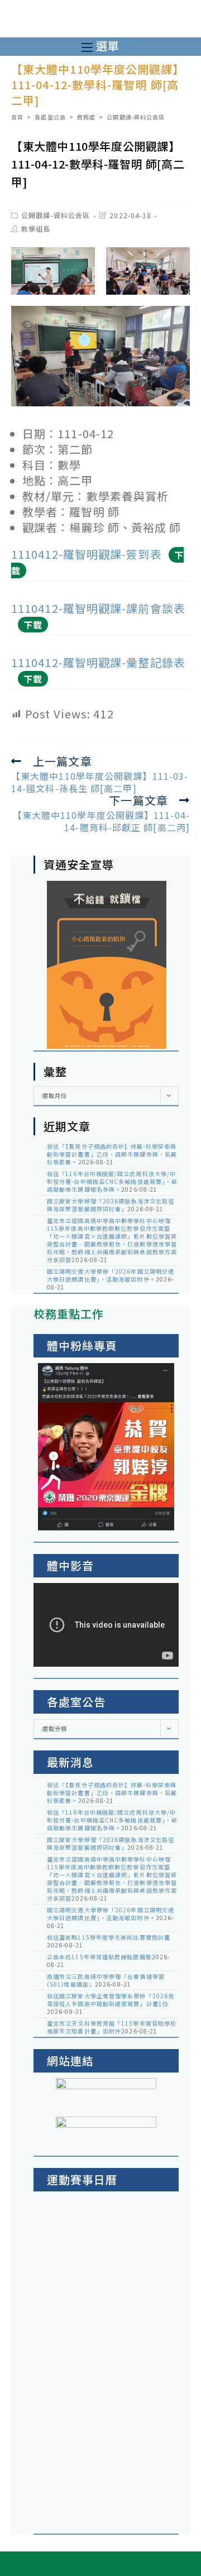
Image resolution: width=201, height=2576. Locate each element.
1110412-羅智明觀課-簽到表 (87, 554)
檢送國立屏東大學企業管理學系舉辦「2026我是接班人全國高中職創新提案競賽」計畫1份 (111, 2000)
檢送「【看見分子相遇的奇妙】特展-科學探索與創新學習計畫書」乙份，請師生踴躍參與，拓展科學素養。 (112, 1154)
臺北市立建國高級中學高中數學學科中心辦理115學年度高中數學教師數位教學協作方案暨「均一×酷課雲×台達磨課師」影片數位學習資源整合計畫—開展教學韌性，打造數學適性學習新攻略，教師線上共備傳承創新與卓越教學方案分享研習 (112, 1240)
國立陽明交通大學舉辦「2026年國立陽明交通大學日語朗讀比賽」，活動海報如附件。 (111, 1275)
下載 (33, 625)
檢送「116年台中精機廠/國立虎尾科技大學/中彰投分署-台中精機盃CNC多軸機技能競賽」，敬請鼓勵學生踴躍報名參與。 (112, 1181)
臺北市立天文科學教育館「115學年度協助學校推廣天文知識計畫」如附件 (112, 2027)
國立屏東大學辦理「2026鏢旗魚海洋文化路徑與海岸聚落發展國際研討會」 (111, 1205)
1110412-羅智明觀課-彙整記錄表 (98, 662)
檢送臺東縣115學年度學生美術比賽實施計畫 (109, 1937)
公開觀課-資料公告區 (56, 215)
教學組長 (36, 229)
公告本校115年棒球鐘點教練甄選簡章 (99, 1957)
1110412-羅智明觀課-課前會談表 (98, 608)
